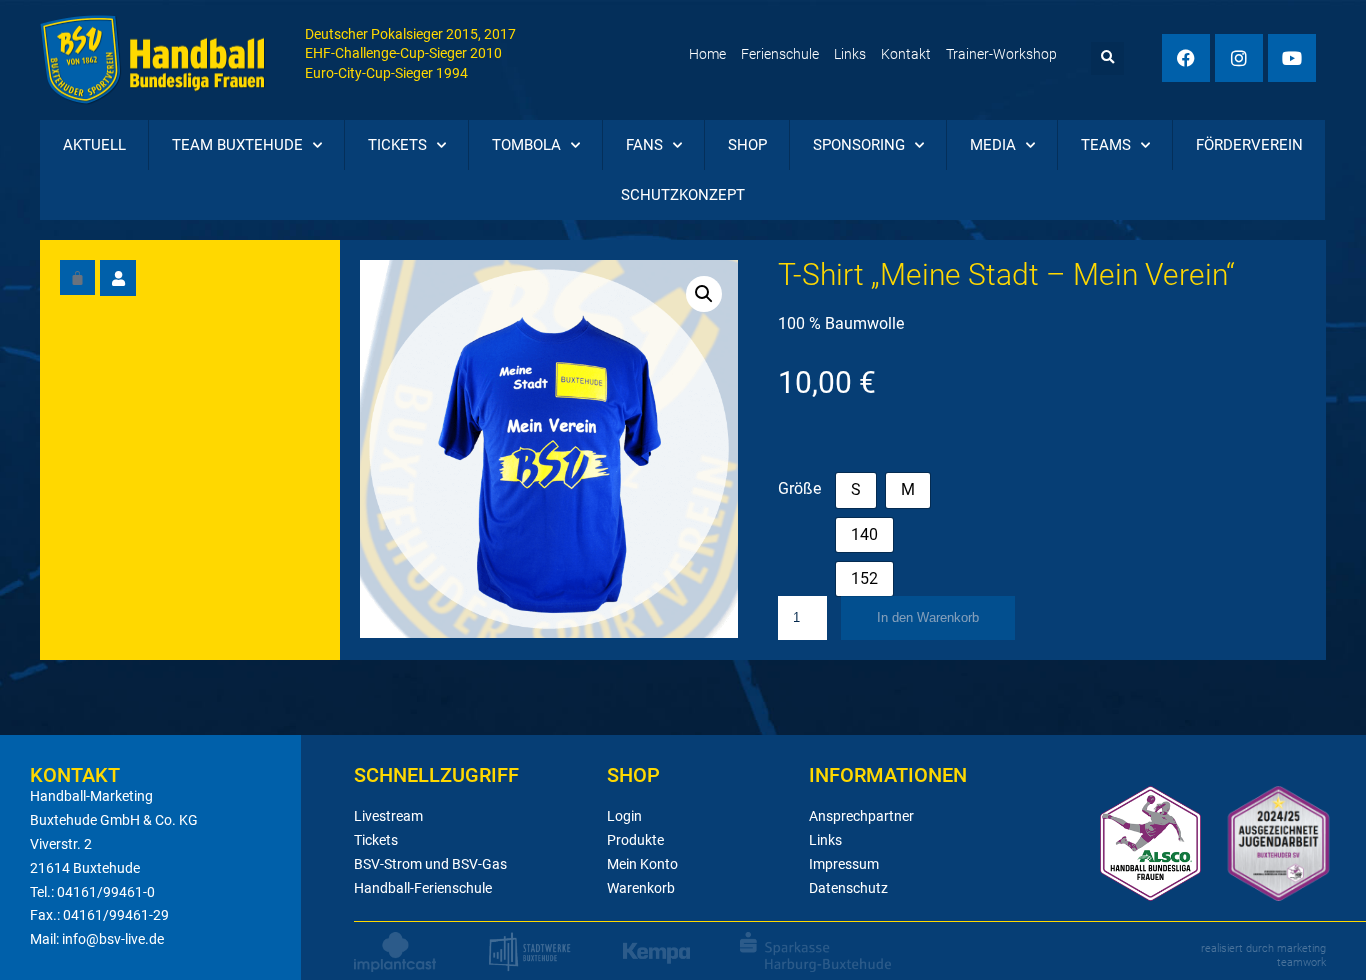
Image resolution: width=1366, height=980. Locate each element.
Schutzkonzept (683, 195)
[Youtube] (1292, 58)
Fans (644, 145)
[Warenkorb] (77, 277)
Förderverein (1249, 145)
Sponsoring (859, 145)
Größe (799, 488)
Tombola (526, 145)
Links (850, 54)
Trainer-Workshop (1001, 54)
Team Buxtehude (237, 145)
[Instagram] (1239, 58)
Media (993, 145)
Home (707, 54)
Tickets (397, 145)
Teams (1106, 145)
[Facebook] (1186, 58)
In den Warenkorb (928, 617)
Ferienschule (780, 54)
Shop (747, 145)
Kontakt (906, 54)
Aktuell (94, 145)
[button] (1107, 58)
